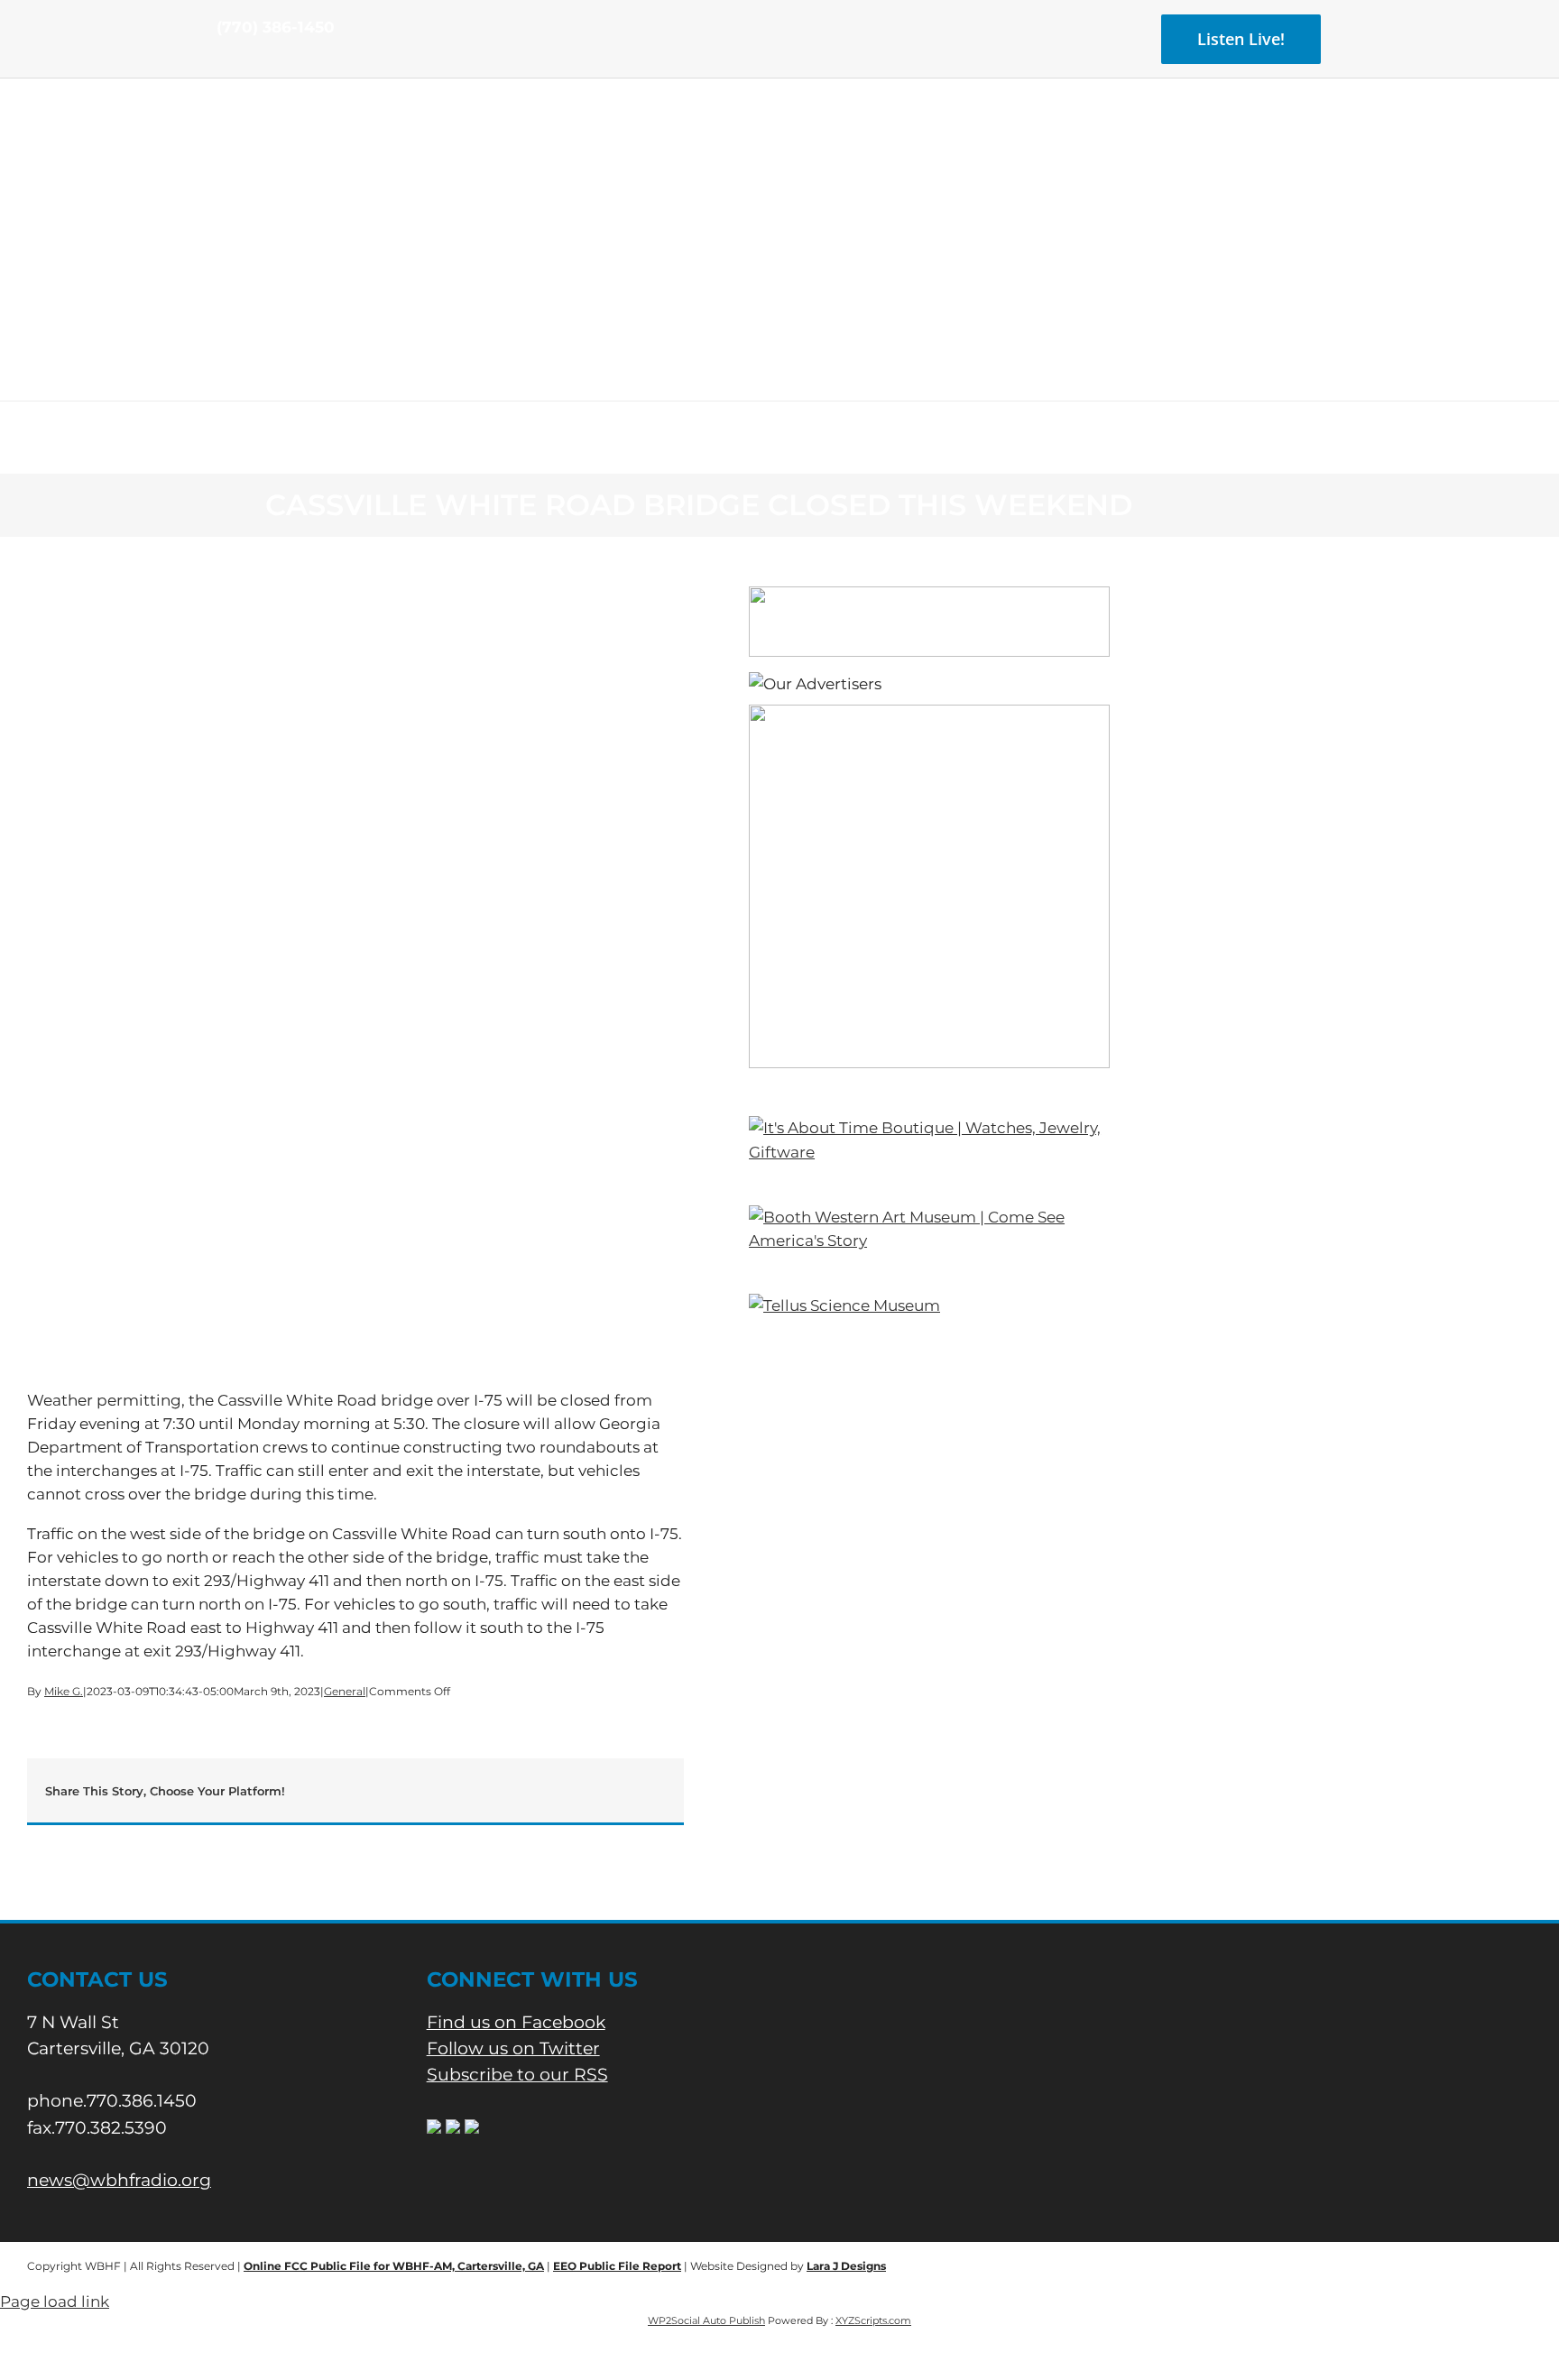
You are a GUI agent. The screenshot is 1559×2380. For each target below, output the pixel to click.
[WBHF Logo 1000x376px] (780, 140)
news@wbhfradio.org (119, 2180)
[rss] (280, 61)
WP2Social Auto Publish (706, 2320)
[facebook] (222, 61)
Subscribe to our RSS (517, 2075)
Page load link (55, 2302)
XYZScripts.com (873, 2320)
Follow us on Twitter (513, 2048)
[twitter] (251, 61)
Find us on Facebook (516, 2022)
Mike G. (64, 1691)
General (345, 1691)
